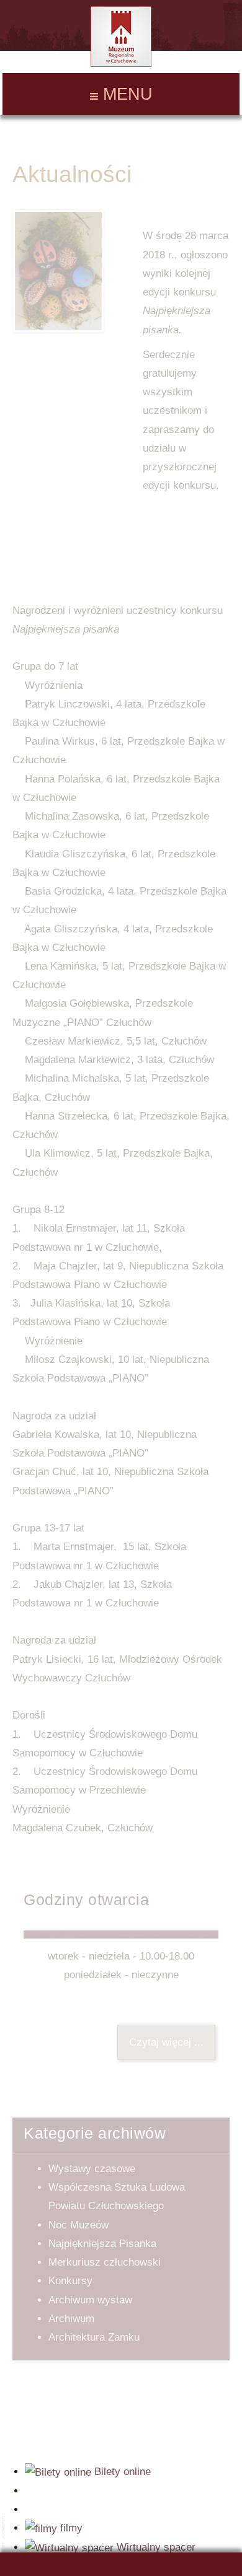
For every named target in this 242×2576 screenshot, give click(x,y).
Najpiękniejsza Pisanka (102, 2244)
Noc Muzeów (78, 2225)
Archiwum (71, 2319)
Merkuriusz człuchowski (105, 2262)
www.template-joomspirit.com (4, 2540)
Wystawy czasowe (92, 2169)
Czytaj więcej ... (166, 2042)
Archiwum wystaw (90, 2300)
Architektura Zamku (94, 2337)
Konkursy (70, 2281)
